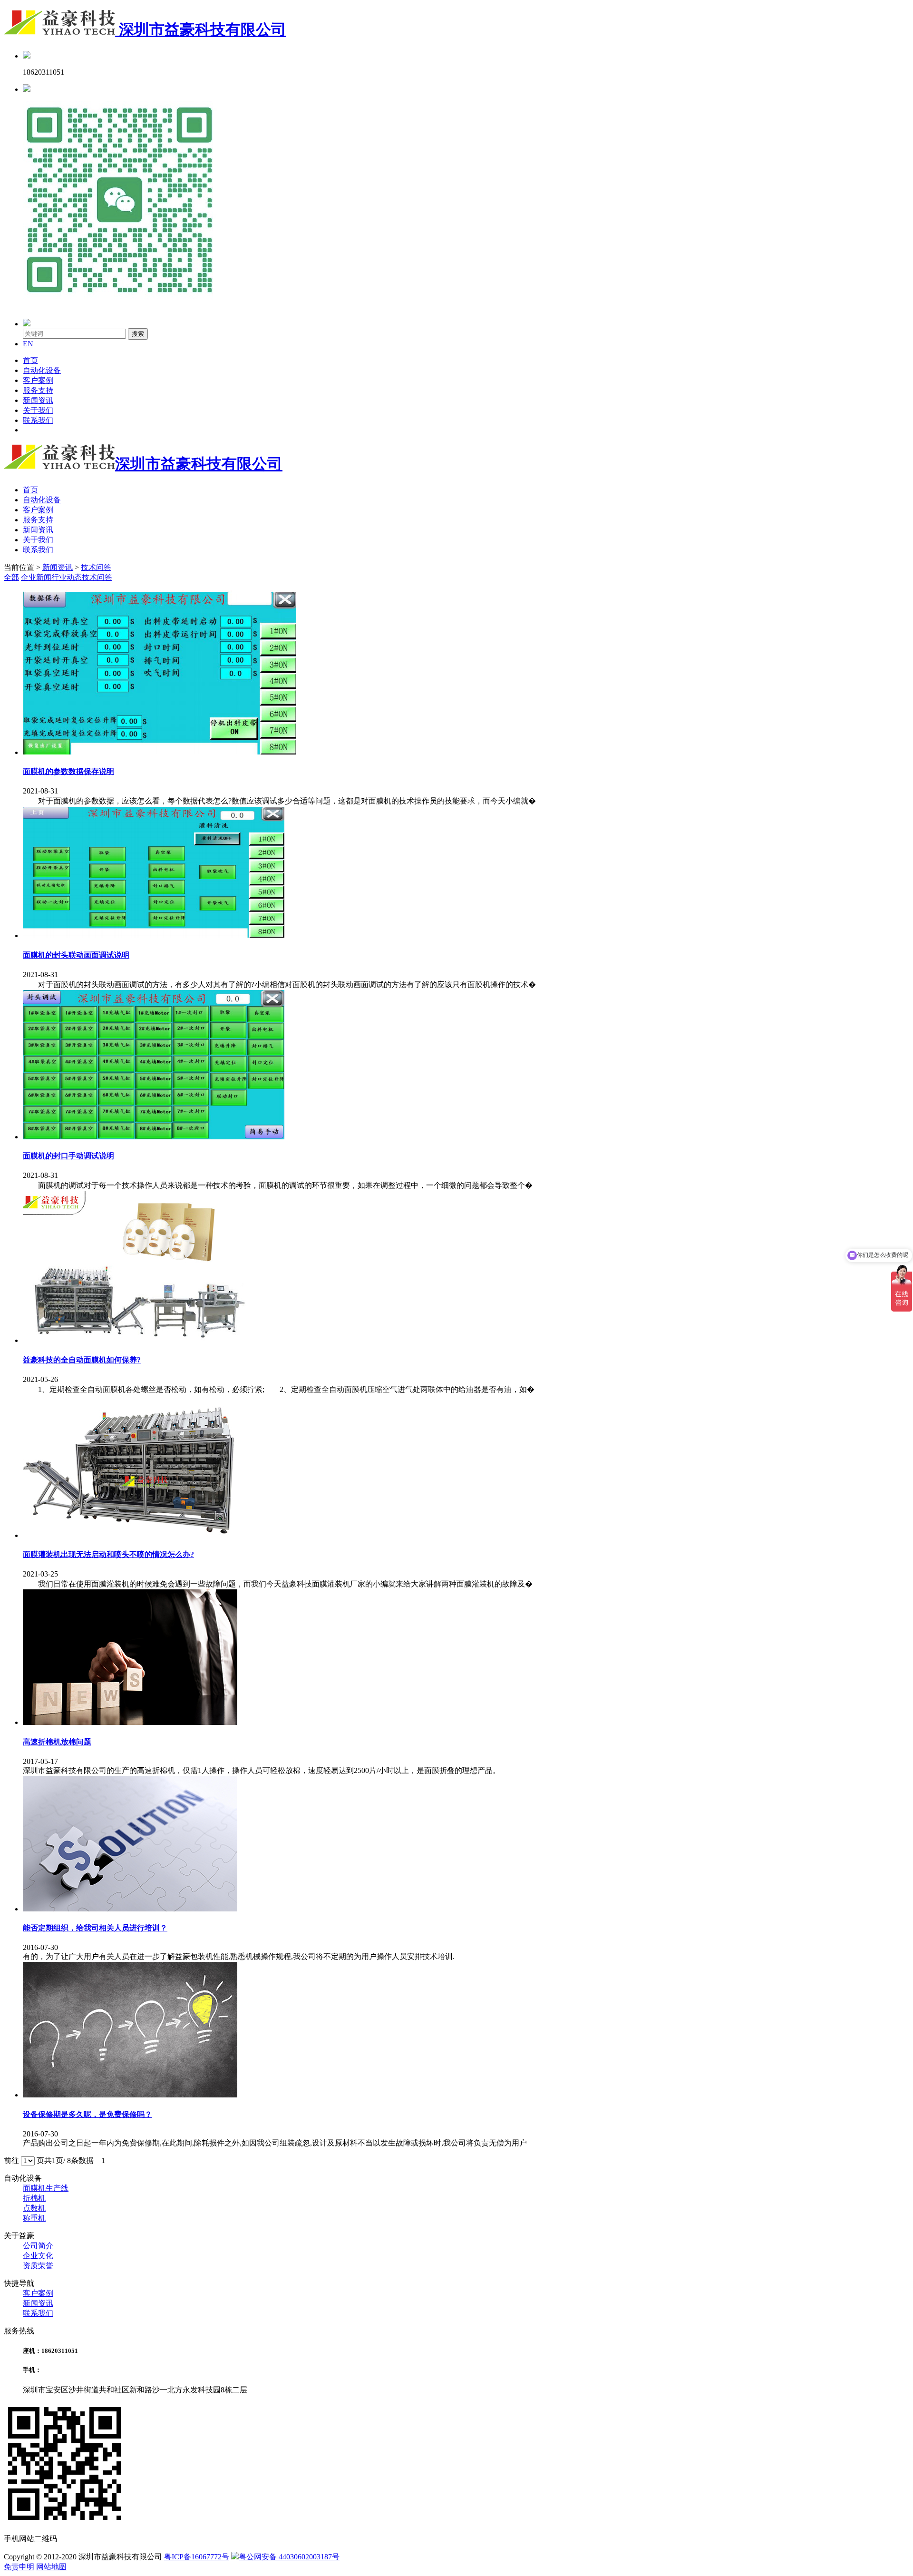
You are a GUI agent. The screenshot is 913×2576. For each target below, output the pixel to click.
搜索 (138, 334)
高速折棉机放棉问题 (57, 1742)
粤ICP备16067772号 (197, 2557)
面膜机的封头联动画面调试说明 (76, 955)
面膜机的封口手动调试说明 (68, 1156)
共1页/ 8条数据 (73, 2160)
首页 (30, 360)
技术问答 (96, 567)
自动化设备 (42, 370)
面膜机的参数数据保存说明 (68, 771)
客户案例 (38, 380)
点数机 (34, 2208)
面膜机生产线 (46, 2188)
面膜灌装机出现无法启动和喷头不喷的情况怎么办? (108, 1554)
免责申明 (19, 2567)
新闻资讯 (38, 400)
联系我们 (38, 420)
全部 (11, 577)
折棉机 (34, 2198)
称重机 (34, 2218)
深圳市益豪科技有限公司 (201, 29)
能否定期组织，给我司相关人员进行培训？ (95, 1928)
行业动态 (67, 577)
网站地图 (51, 2567)
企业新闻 (36, 577)
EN (28, 344)
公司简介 (38, 2246)
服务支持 (38, 390)
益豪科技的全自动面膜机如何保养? (82, 1360)
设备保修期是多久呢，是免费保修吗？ (87, 2114)
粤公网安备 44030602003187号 (289, 2557)
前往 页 (24, 2160)
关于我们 (38, 410)
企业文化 (38, 2256)
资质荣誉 (38, 2266)
